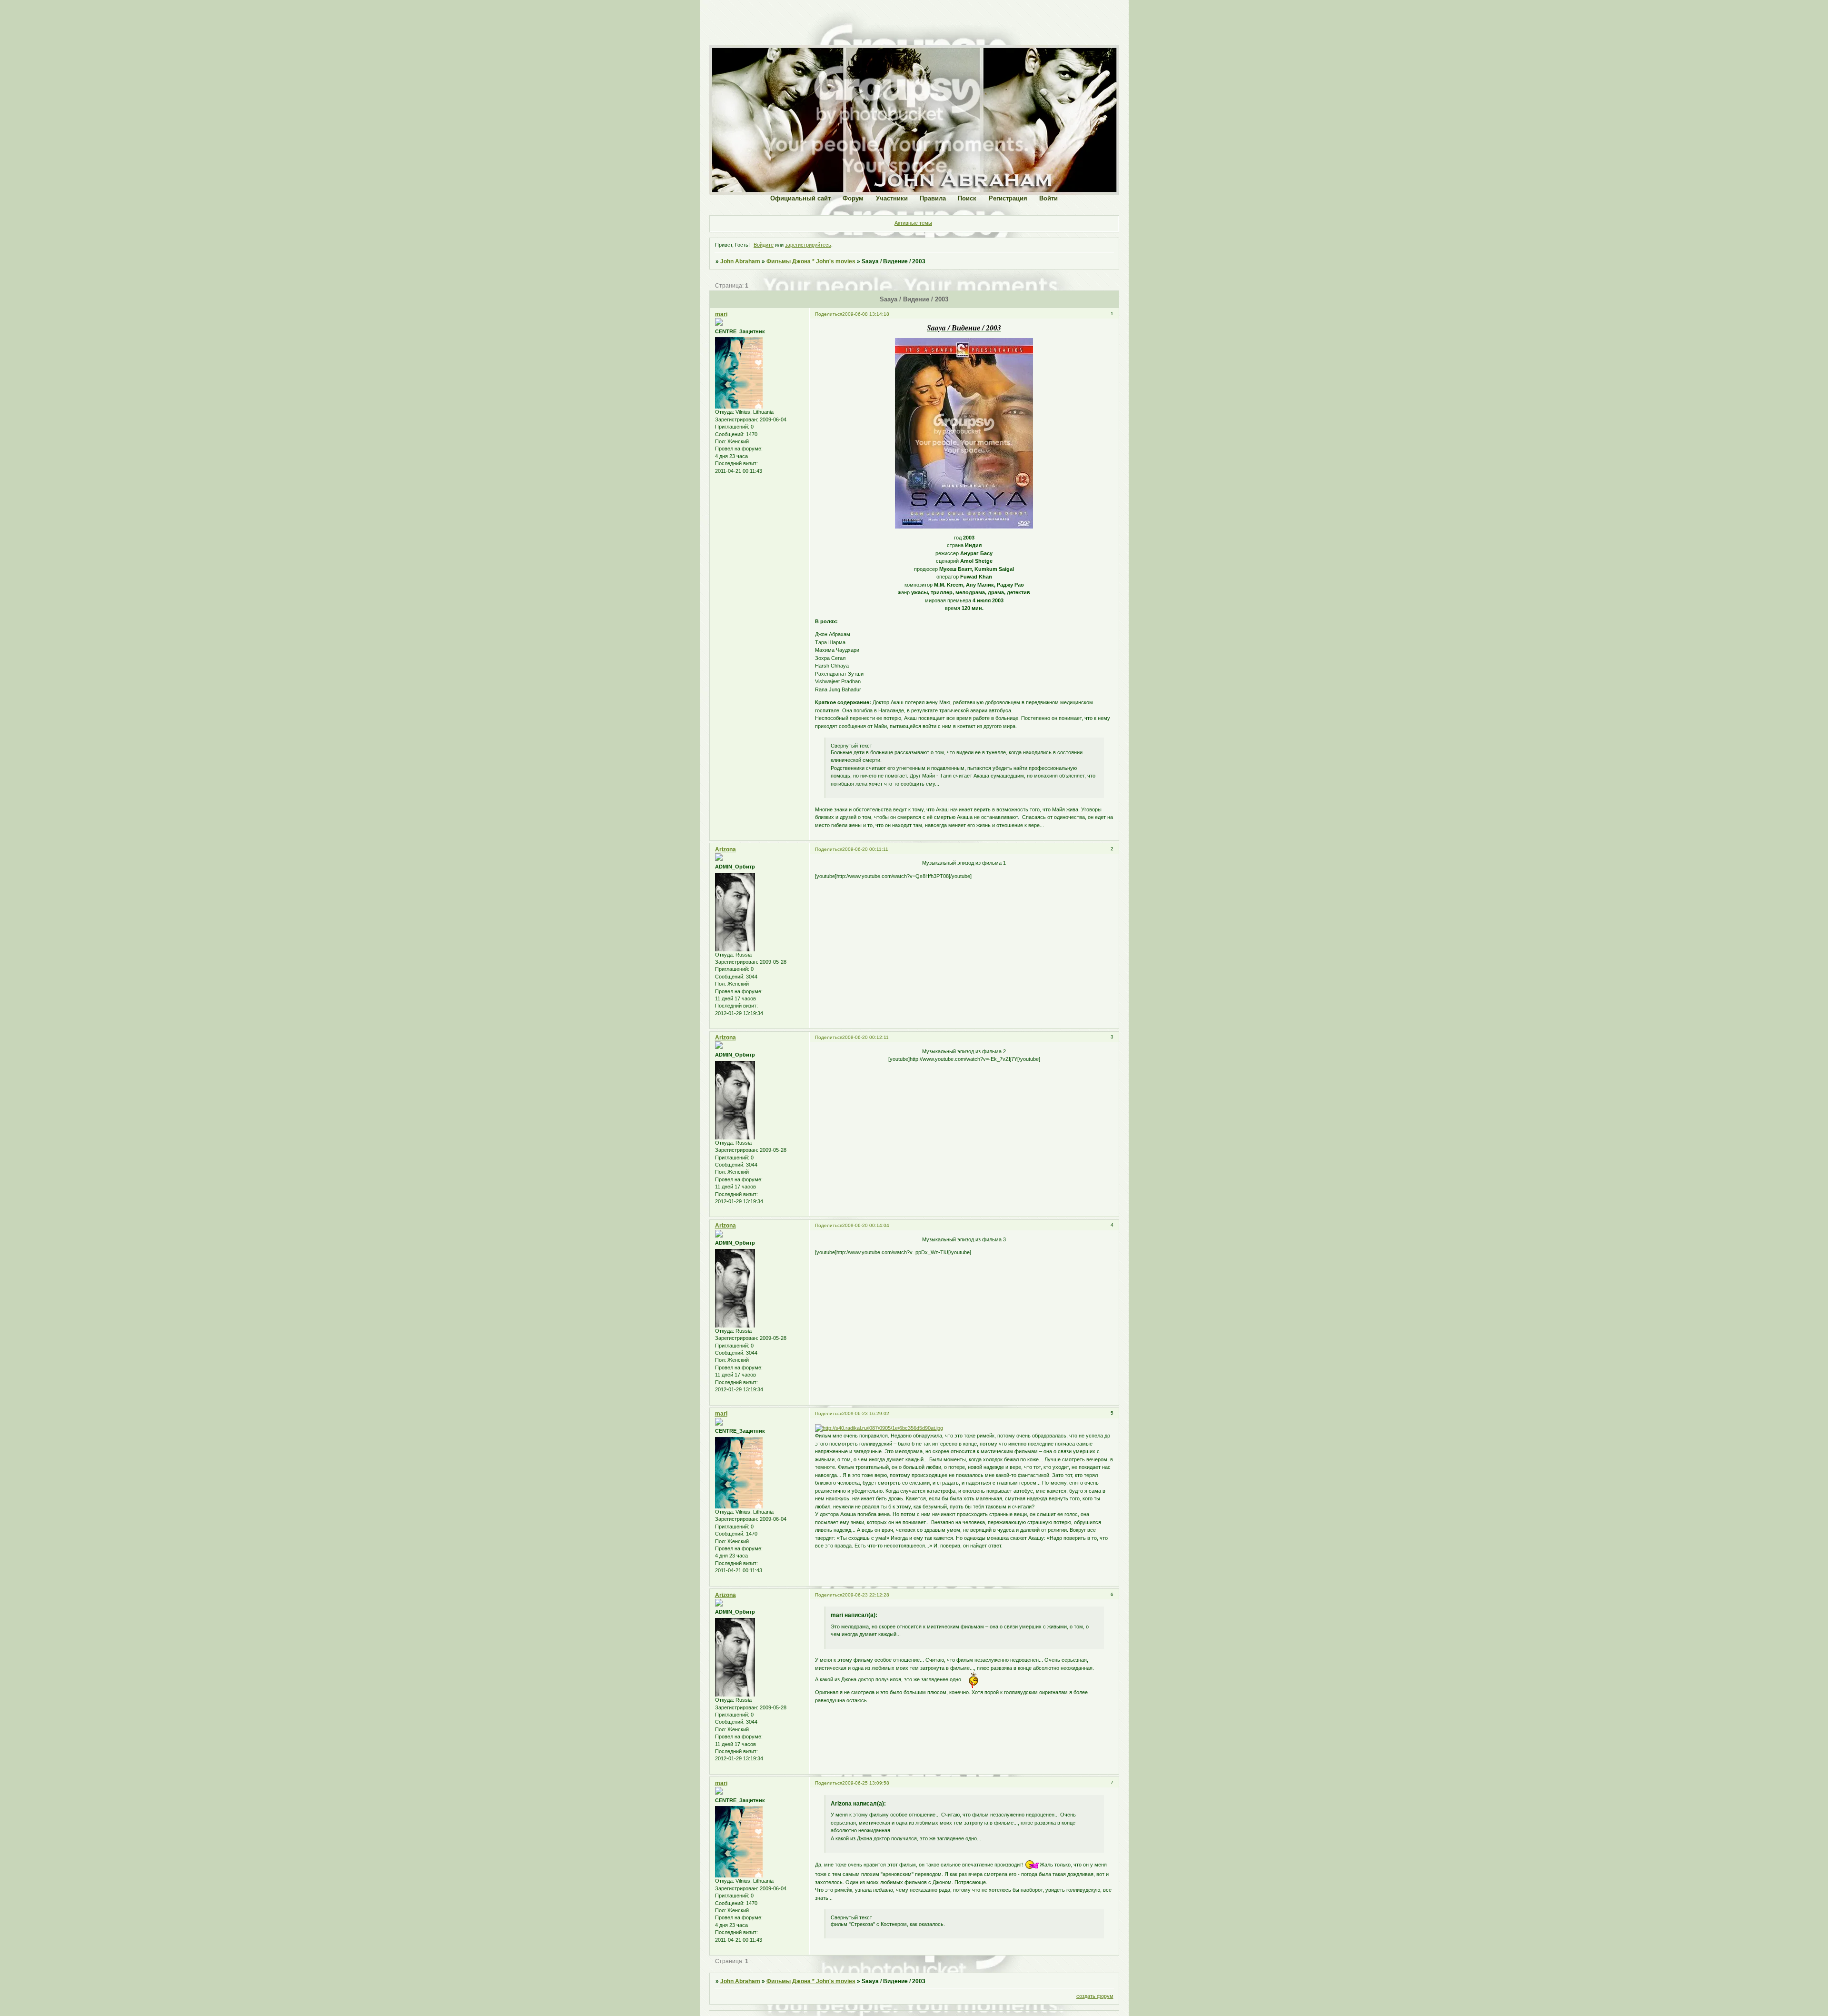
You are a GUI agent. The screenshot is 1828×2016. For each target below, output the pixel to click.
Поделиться (829, 314)
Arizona (725, 849)
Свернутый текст (851, 746)
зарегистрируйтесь (808, 245)
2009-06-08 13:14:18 (866, 314)
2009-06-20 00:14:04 (866, 1225)
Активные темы (913, 223)
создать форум (1095, 1996)
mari (721, 314)
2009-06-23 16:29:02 (866, 1413)
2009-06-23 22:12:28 (866, 1595)
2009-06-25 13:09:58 (866, 1783)
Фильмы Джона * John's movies (811, 261)
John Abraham (740, 261)
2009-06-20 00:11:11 (865, 849)
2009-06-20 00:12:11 (865, 1037)
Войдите (764, 245)
